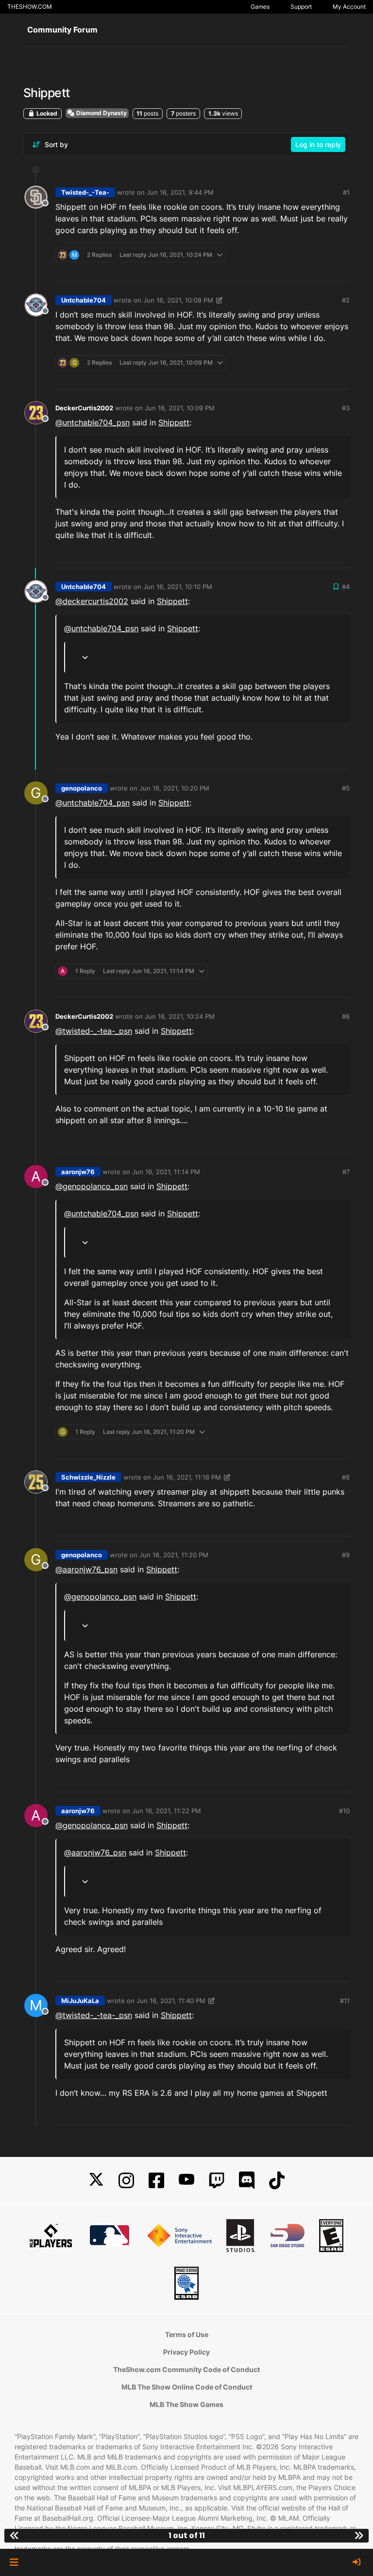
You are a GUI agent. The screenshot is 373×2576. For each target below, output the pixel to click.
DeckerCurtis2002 (84, 408)
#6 (346, 1016)
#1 (346, 192)
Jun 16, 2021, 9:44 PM (180, 192)
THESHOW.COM (30, 7)
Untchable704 (84, 300)
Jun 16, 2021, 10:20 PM (174, 788)
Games (260, 7)
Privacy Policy (186, 2352)
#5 (346, 788)
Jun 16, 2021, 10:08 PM (178, 300)
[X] (96, 2180)
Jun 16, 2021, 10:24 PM (180, 1016)
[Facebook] (156, 2180)
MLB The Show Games (186, 2404)
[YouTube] (186, 2180)
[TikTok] (277, 2180)
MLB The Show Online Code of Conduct (187, 2387)
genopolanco (82, 788)
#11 (345, 2001)
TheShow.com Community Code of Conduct (186, 2369)
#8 (346, 1477)
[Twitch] (217, 2180)
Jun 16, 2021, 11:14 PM (166, 1172)
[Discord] (247, 2180)
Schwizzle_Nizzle (88, 1477)
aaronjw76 (78, 1172)
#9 (346, 1555)
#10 (344, 1811)
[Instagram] (126, 2180)
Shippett (174, 422)
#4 (346, 587)
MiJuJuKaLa (80, 2001)
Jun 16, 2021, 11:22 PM (167, 1811)
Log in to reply (318, 144)
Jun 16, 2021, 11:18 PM (187, 1477)
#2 (346, 300)
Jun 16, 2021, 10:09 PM (180, 408)
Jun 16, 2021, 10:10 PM (178, 587)
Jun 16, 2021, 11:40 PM (171, 2001)
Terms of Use (187, 2334)
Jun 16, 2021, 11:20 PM (174, 1555)
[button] (14, 2562)
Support (301, 7)
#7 (346, 1172)
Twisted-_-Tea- (85, 192)
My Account (349, 7)
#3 (346, 408)
